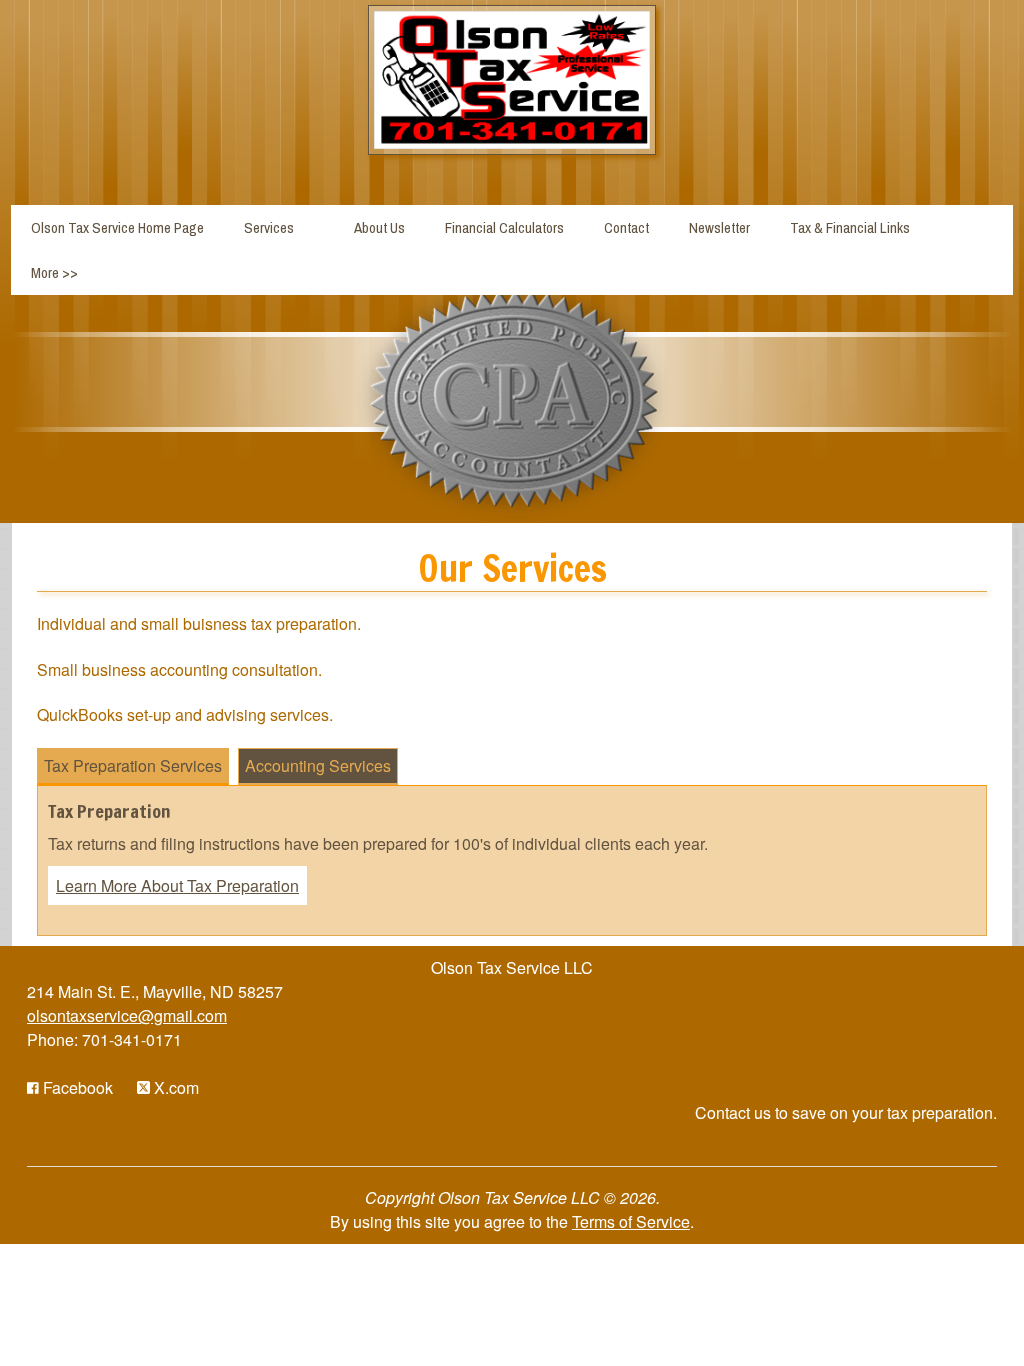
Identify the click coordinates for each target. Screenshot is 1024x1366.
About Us (379, 227)
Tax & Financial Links (850, 227)
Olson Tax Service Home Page (117, 227)
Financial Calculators (504, 227)
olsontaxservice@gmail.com (127, 1015)
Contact (626, 227)
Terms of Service (631, 1221)
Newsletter (719, 227)
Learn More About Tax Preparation (177, 885)
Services (269, 227)
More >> (54, 272)
